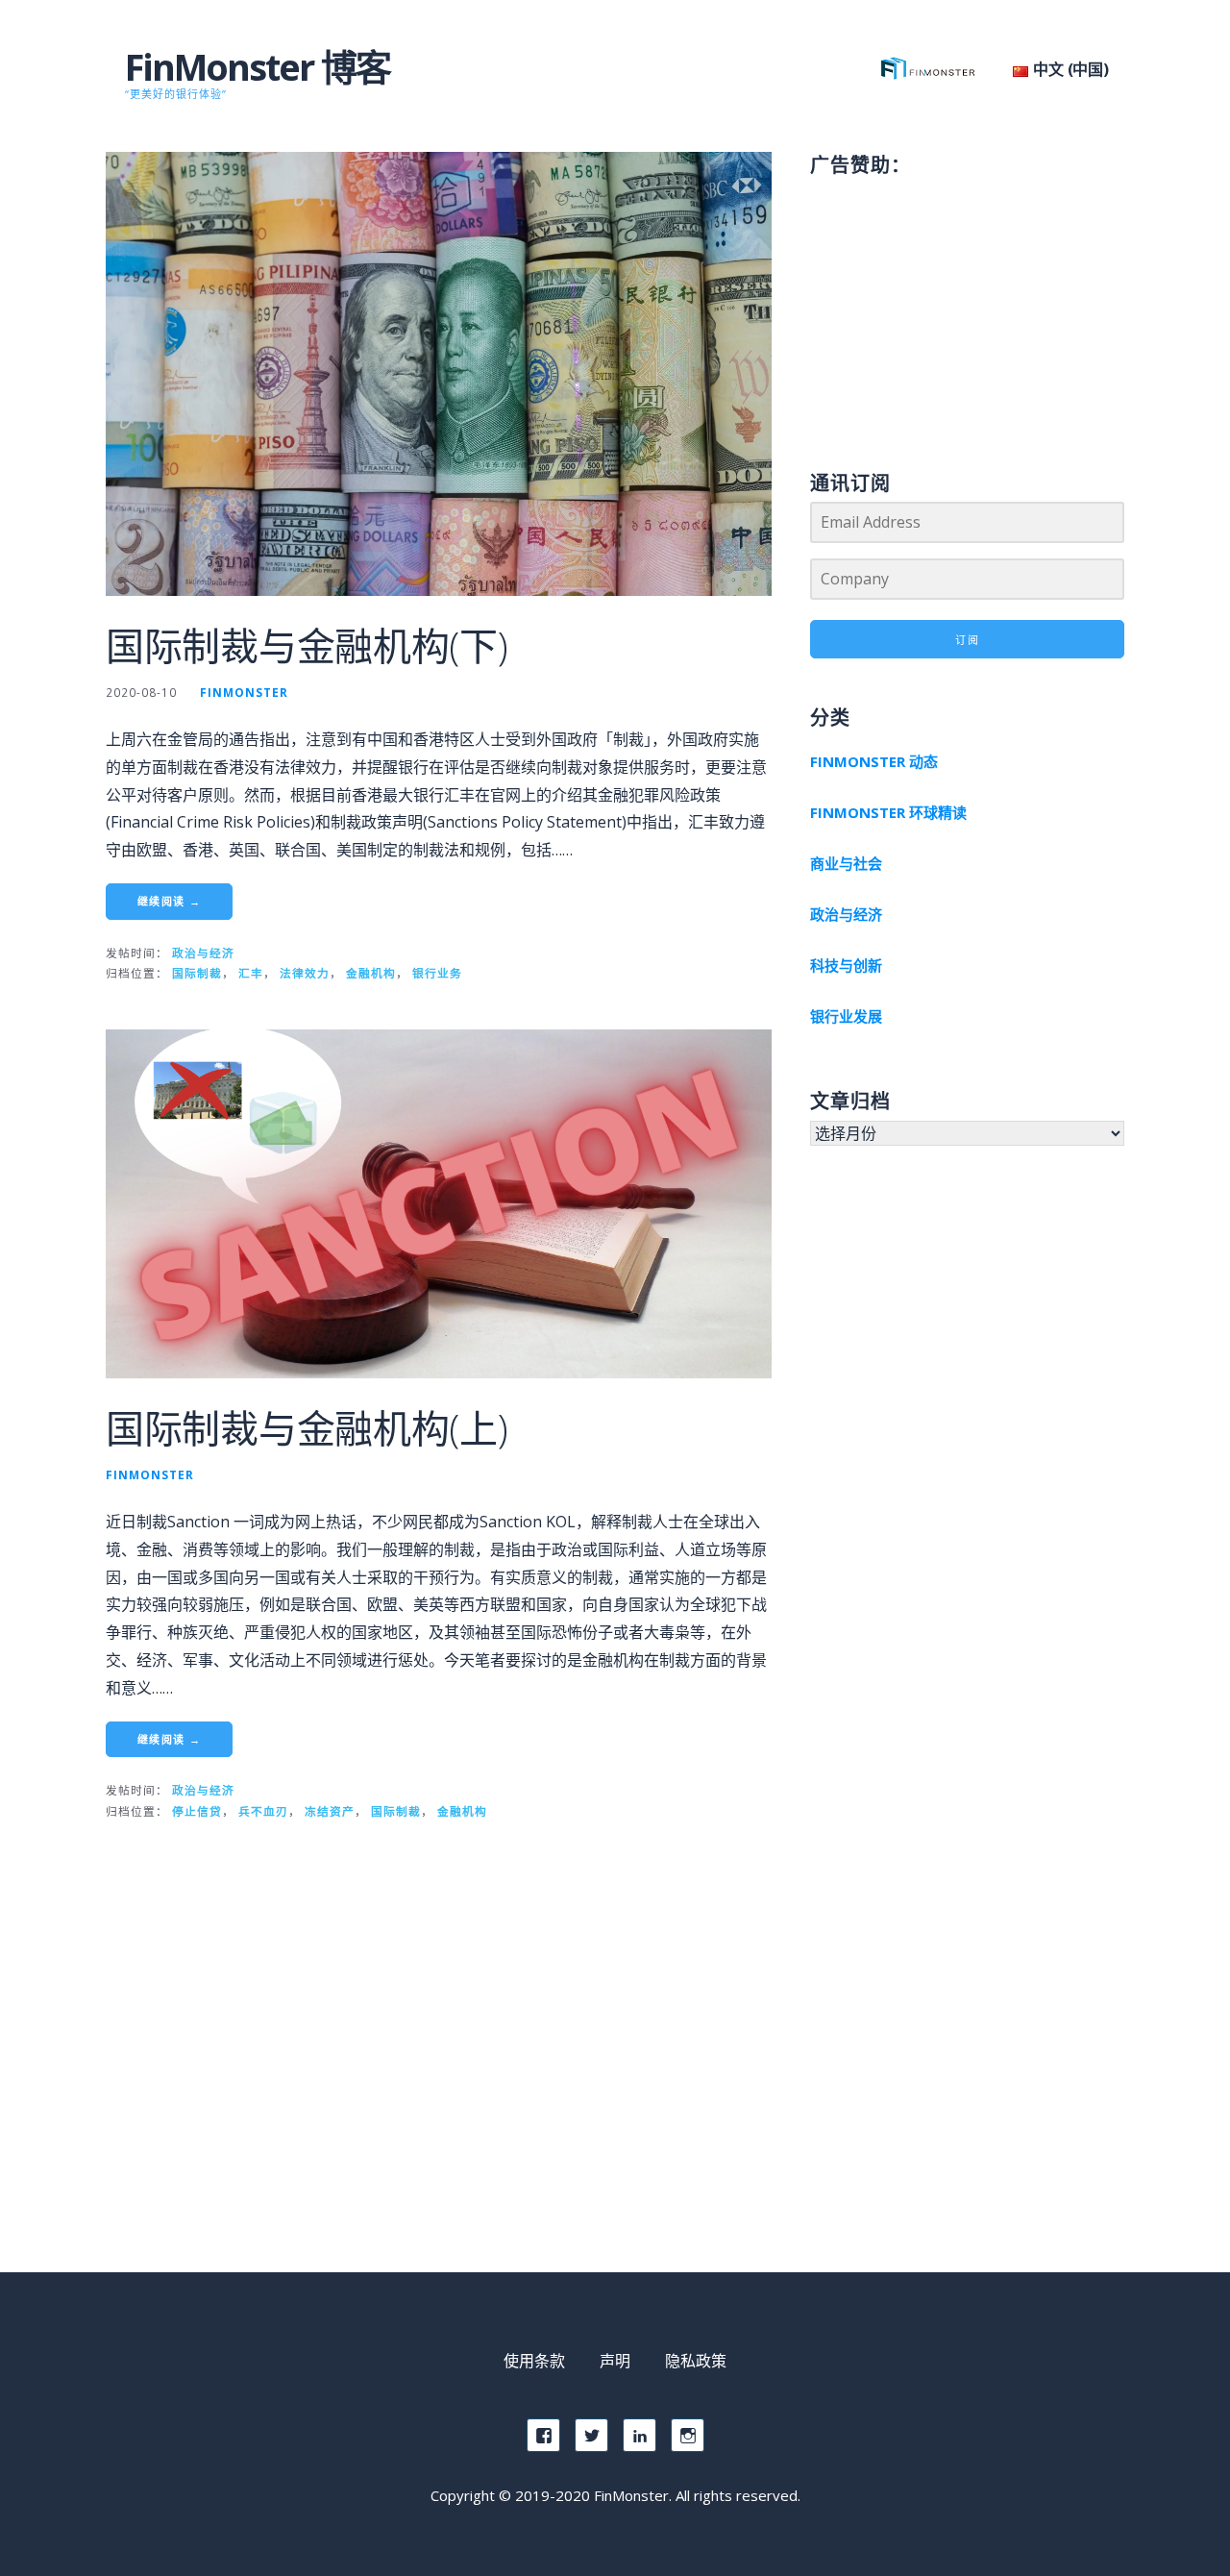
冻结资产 (330, 1811)
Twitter (591, 2435)
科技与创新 (846, 965)
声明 (615, 2361)
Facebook (543, 2435)
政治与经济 (203, 953)
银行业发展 (846, 1016)
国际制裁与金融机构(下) (307, 645)
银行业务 (437, 973)
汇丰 (251, 973)
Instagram (688, 2435)
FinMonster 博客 (258, 66)
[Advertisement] (967, 304)
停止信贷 (197, 1811)
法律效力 (305, 973)
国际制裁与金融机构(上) (307, 1428)
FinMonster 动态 (874, 761)
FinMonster (244, 692)
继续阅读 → (169, 901)
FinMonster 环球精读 (888, 812)
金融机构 (371, 973)
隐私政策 (696, 2361)
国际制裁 (197, 973)
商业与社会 (846, 863)
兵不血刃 (263, 1811)
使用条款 (534, 2361)
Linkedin (640, 2435)
